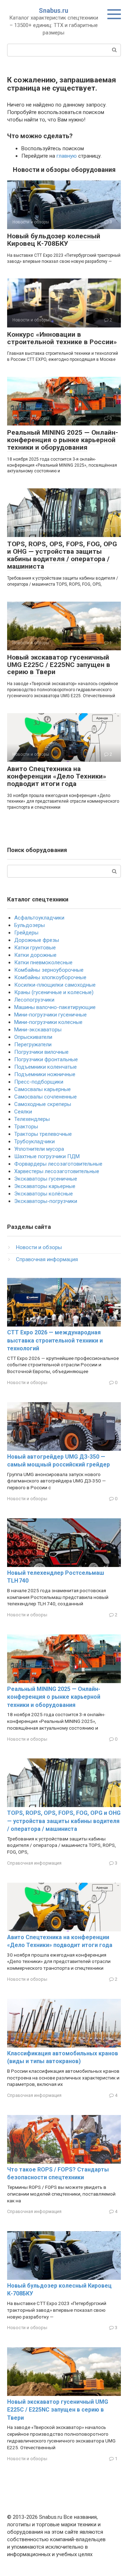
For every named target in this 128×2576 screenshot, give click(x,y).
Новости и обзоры (39, 1247)
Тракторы (26, 1127)
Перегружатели (33, 1045)
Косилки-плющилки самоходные (55, 985)
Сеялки (23, 1112)
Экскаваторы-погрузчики (46, 1201)
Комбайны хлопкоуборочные (50, 977)
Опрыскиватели (33, 1037)
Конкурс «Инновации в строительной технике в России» (62, 338)
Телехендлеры (32, 1119)
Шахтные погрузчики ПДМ (47, 1156)
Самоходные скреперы (43, 1104)
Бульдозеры (30, 925)
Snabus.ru (54, 10)
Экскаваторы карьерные (45, 1186)
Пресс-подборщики (39, 1082)
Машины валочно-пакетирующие (55, 1007)
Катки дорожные (35, 955)
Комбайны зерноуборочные (49, 970)
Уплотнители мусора (39, 1149)
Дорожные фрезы (37, 940)
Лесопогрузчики (34, 1000)
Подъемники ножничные (45, 1074)
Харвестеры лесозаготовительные (57, 1171)
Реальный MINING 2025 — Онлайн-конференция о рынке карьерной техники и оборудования (63, 440)
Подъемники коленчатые (46, 1067)
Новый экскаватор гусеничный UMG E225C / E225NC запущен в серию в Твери (59, 665)
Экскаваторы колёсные (44, 1194)
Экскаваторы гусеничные (46, 1179)
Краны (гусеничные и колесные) (54, 992)
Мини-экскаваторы (38, 1030)
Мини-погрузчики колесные (48, 1022)
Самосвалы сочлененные (46, 1097)
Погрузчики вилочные (41, 1052)
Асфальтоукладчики (39, 918)
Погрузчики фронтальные (46, 1059)
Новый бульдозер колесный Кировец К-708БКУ (54, 240)
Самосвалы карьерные (42, 1089)
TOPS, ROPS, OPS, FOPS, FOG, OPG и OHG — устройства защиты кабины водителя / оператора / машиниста (62, 555)
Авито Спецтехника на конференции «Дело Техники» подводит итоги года (57, 776)
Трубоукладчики (34, 1141)
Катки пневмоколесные (43, 962)
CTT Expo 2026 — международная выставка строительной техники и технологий (55, 1340)
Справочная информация (47, 1259)
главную (67, 156)
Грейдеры (26, 933)
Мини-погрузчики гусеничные (50, 1015)
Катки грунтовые (35, 948)
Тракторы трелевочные (43, 1134)
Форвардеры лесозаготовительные (58, 1164)
